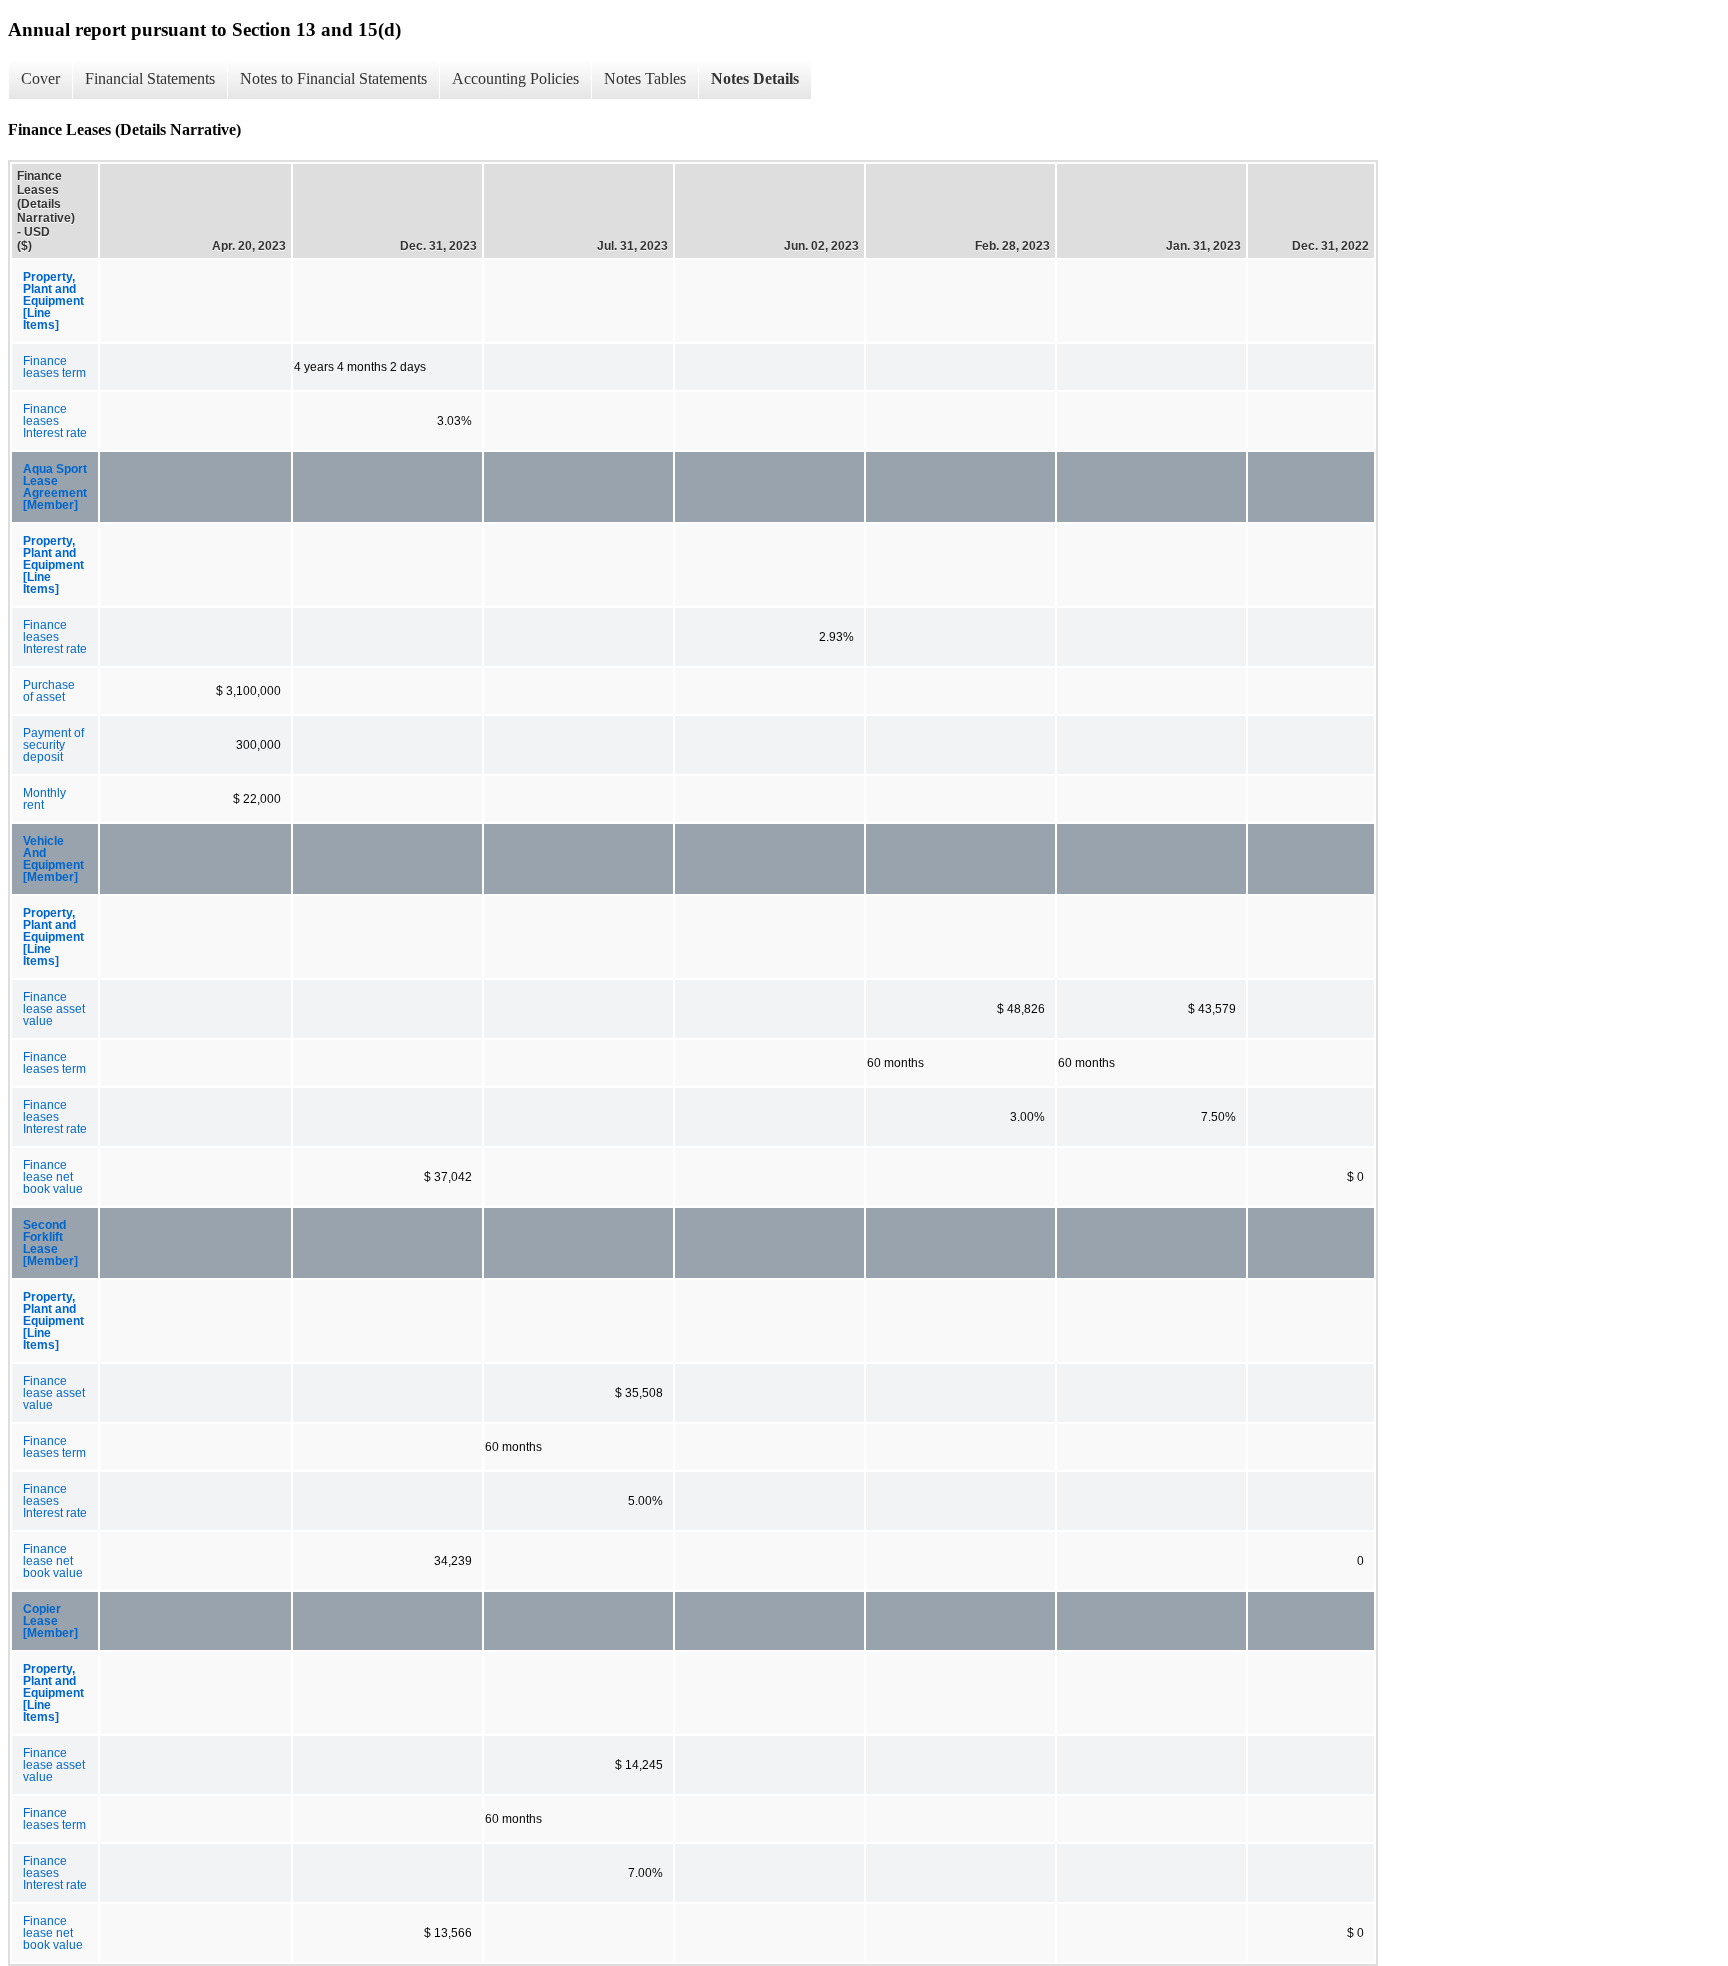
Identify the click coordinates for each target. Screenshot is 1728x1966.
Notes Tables (645, 78)
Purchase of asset (49, 691)
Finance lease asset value (54, 1009)
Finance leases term (54, 367)
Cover (40, 78)
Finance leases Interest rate (55, 421)
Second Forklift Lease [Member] (50, 1243)
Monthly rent (44, 799)
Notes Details (755, 78)
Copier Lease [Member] (50, 1621)
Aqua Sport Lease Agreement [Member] (55, 487)
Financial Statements (150, 78)
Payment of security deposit (53, 745)
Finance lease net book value (53, 1177)
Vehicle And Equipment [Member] (53, 859)
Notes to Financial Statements (333, 78)
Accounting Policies (515, 78)
